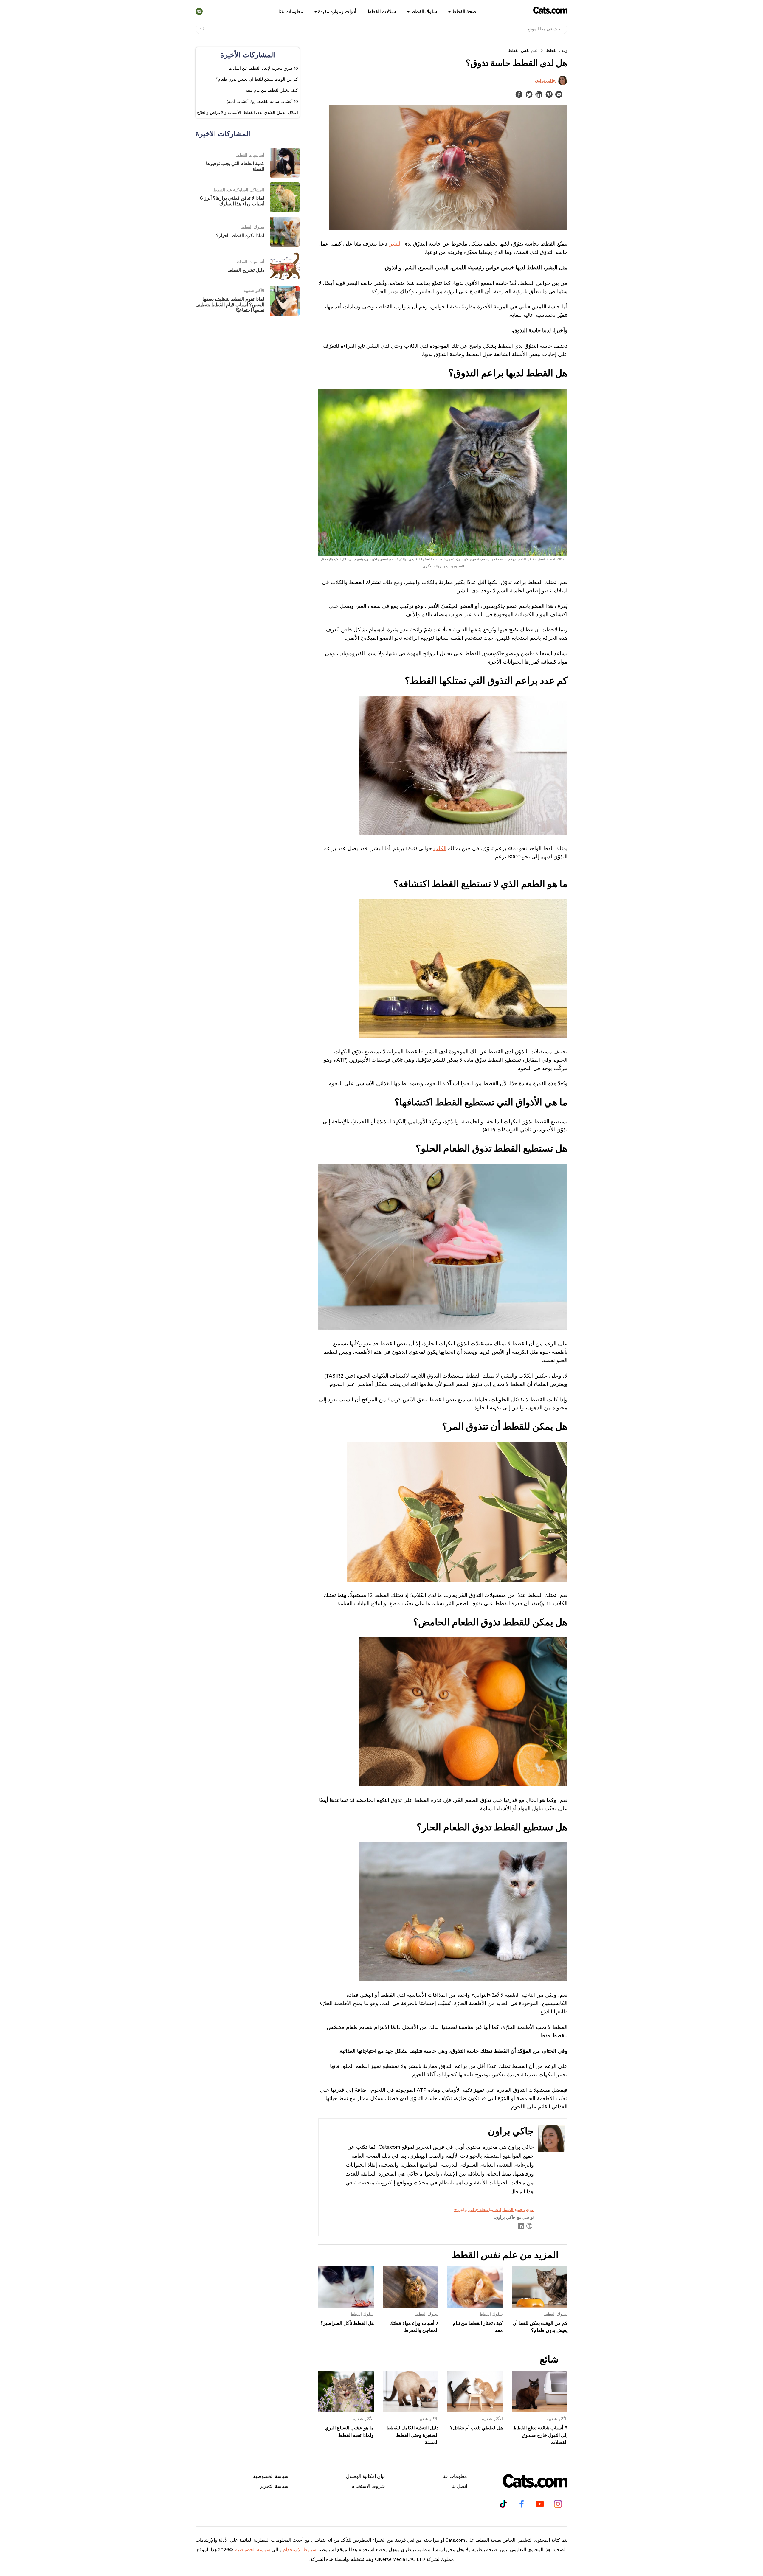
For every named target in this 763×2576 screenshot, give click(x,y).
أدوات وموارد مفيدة (337, 12)
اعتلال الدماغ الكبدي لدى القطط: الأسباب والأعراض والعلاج (248, 112)
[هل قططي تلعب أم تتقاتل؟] (475, 2411)
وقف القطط (557, 51)
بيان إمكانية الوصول (365, 2476)
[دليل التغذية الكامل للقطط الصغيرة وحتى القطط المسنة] (411, 2411)
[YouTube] (540, 2504)
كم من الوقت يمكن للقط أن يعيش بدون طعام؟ (257, 79)
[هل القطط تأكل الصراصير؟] (346, 2306)
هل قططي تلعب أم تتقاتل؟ (476, 2428)
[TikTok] (503, 2504)
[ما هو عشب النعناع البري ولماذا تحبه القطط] (346, 2411)
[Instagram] (558, 2504)
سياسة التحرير (274, 2486)
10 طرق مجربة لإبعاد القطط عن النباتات (263, 68)
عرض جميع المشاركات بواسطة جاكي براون (494, 2210)
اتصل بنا (459, 2486)
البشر (396, 244)
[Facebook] (522, 2504)
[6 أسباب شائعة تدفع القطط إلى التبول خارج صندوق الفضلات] (540, 2411)
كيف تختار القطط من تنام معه (272, 90)
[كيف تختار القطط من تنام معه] (475, 2306)
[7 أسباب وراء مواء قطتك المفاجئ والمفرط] (411, 2306)
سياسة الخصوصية (271, 2476)
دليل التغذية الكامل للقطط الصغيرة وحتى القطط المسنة (412, 2435)
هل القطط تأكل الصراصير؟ (347, 2323)
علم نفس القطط (523, 51)
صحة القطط (464, 12)
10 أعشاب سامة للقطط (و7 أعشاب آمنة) (262, 101)
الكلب (440, 848)
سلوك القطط (424, 12)
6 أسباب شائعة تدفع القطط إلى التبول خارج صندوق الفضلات (540, 2435)
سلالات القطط (381, 12)
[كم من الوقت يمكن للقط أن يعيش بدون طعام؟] (540, 2306)
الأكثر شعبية (557, 2419)
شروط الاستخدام (368, 2486)
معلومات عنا (291, 12)
